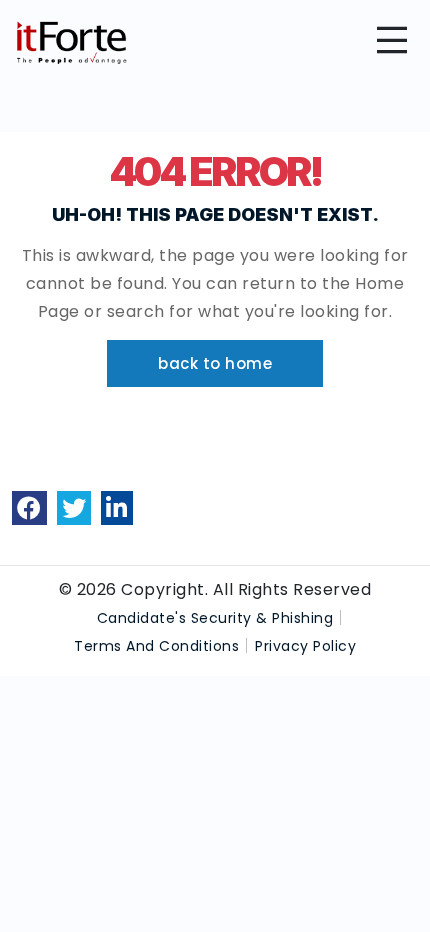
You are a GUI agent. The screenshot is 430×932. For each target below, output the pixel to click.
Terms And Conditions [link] (156, 646)
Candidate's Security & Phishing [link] (215, 618)
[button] (215, 363)
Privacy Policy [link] (305, 646)
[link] (29, 508)
